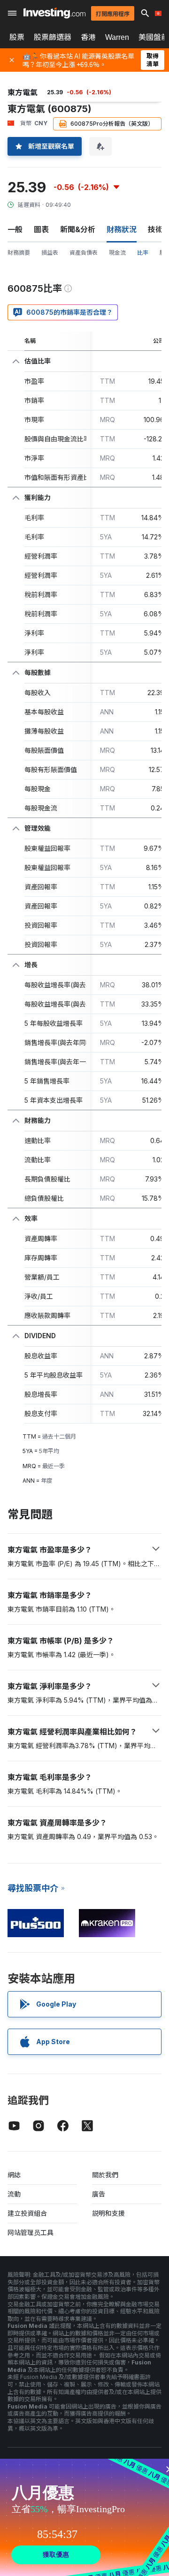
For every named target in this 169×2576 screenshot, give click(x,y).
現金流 (117, 253)
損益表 (50, 253)
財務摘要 (19, 253)
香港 (88, 37)
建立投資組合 (27, 2213)
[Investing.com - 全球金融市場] (54, 13)
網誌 (14, 2175)
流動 (14, 2194)
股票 (17, 37)
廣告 (99, 2194)
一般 (15, 229)
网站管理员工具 (31, 2232)
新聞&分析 (78, 229)
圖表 (41, 229)
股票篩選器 (53, 37)
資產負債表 (84, 253)
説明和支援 (108, 2213)
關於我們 (105, 2175)
